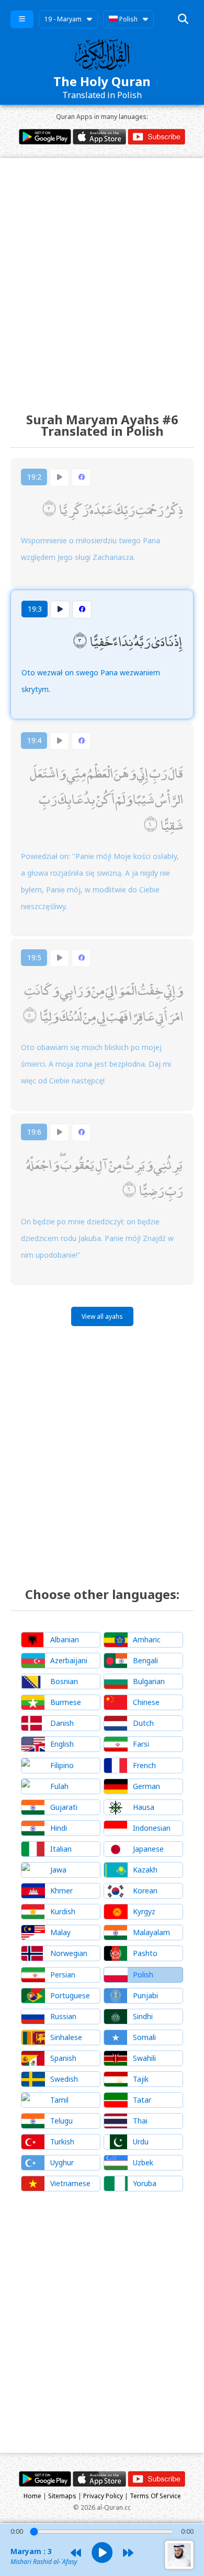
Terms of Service (155, 2496)
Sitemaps (62, 2496)
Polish (128, 19)
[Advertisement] (102, 276)
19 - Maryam (63, 19)
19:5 (34, 957)
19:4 (34, 740)
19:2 (34, 477)
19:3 (35, 609)
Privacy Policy (103, 2496)
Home (32, 2496)
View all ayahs (102, 1316)
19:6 (34, 1132)
